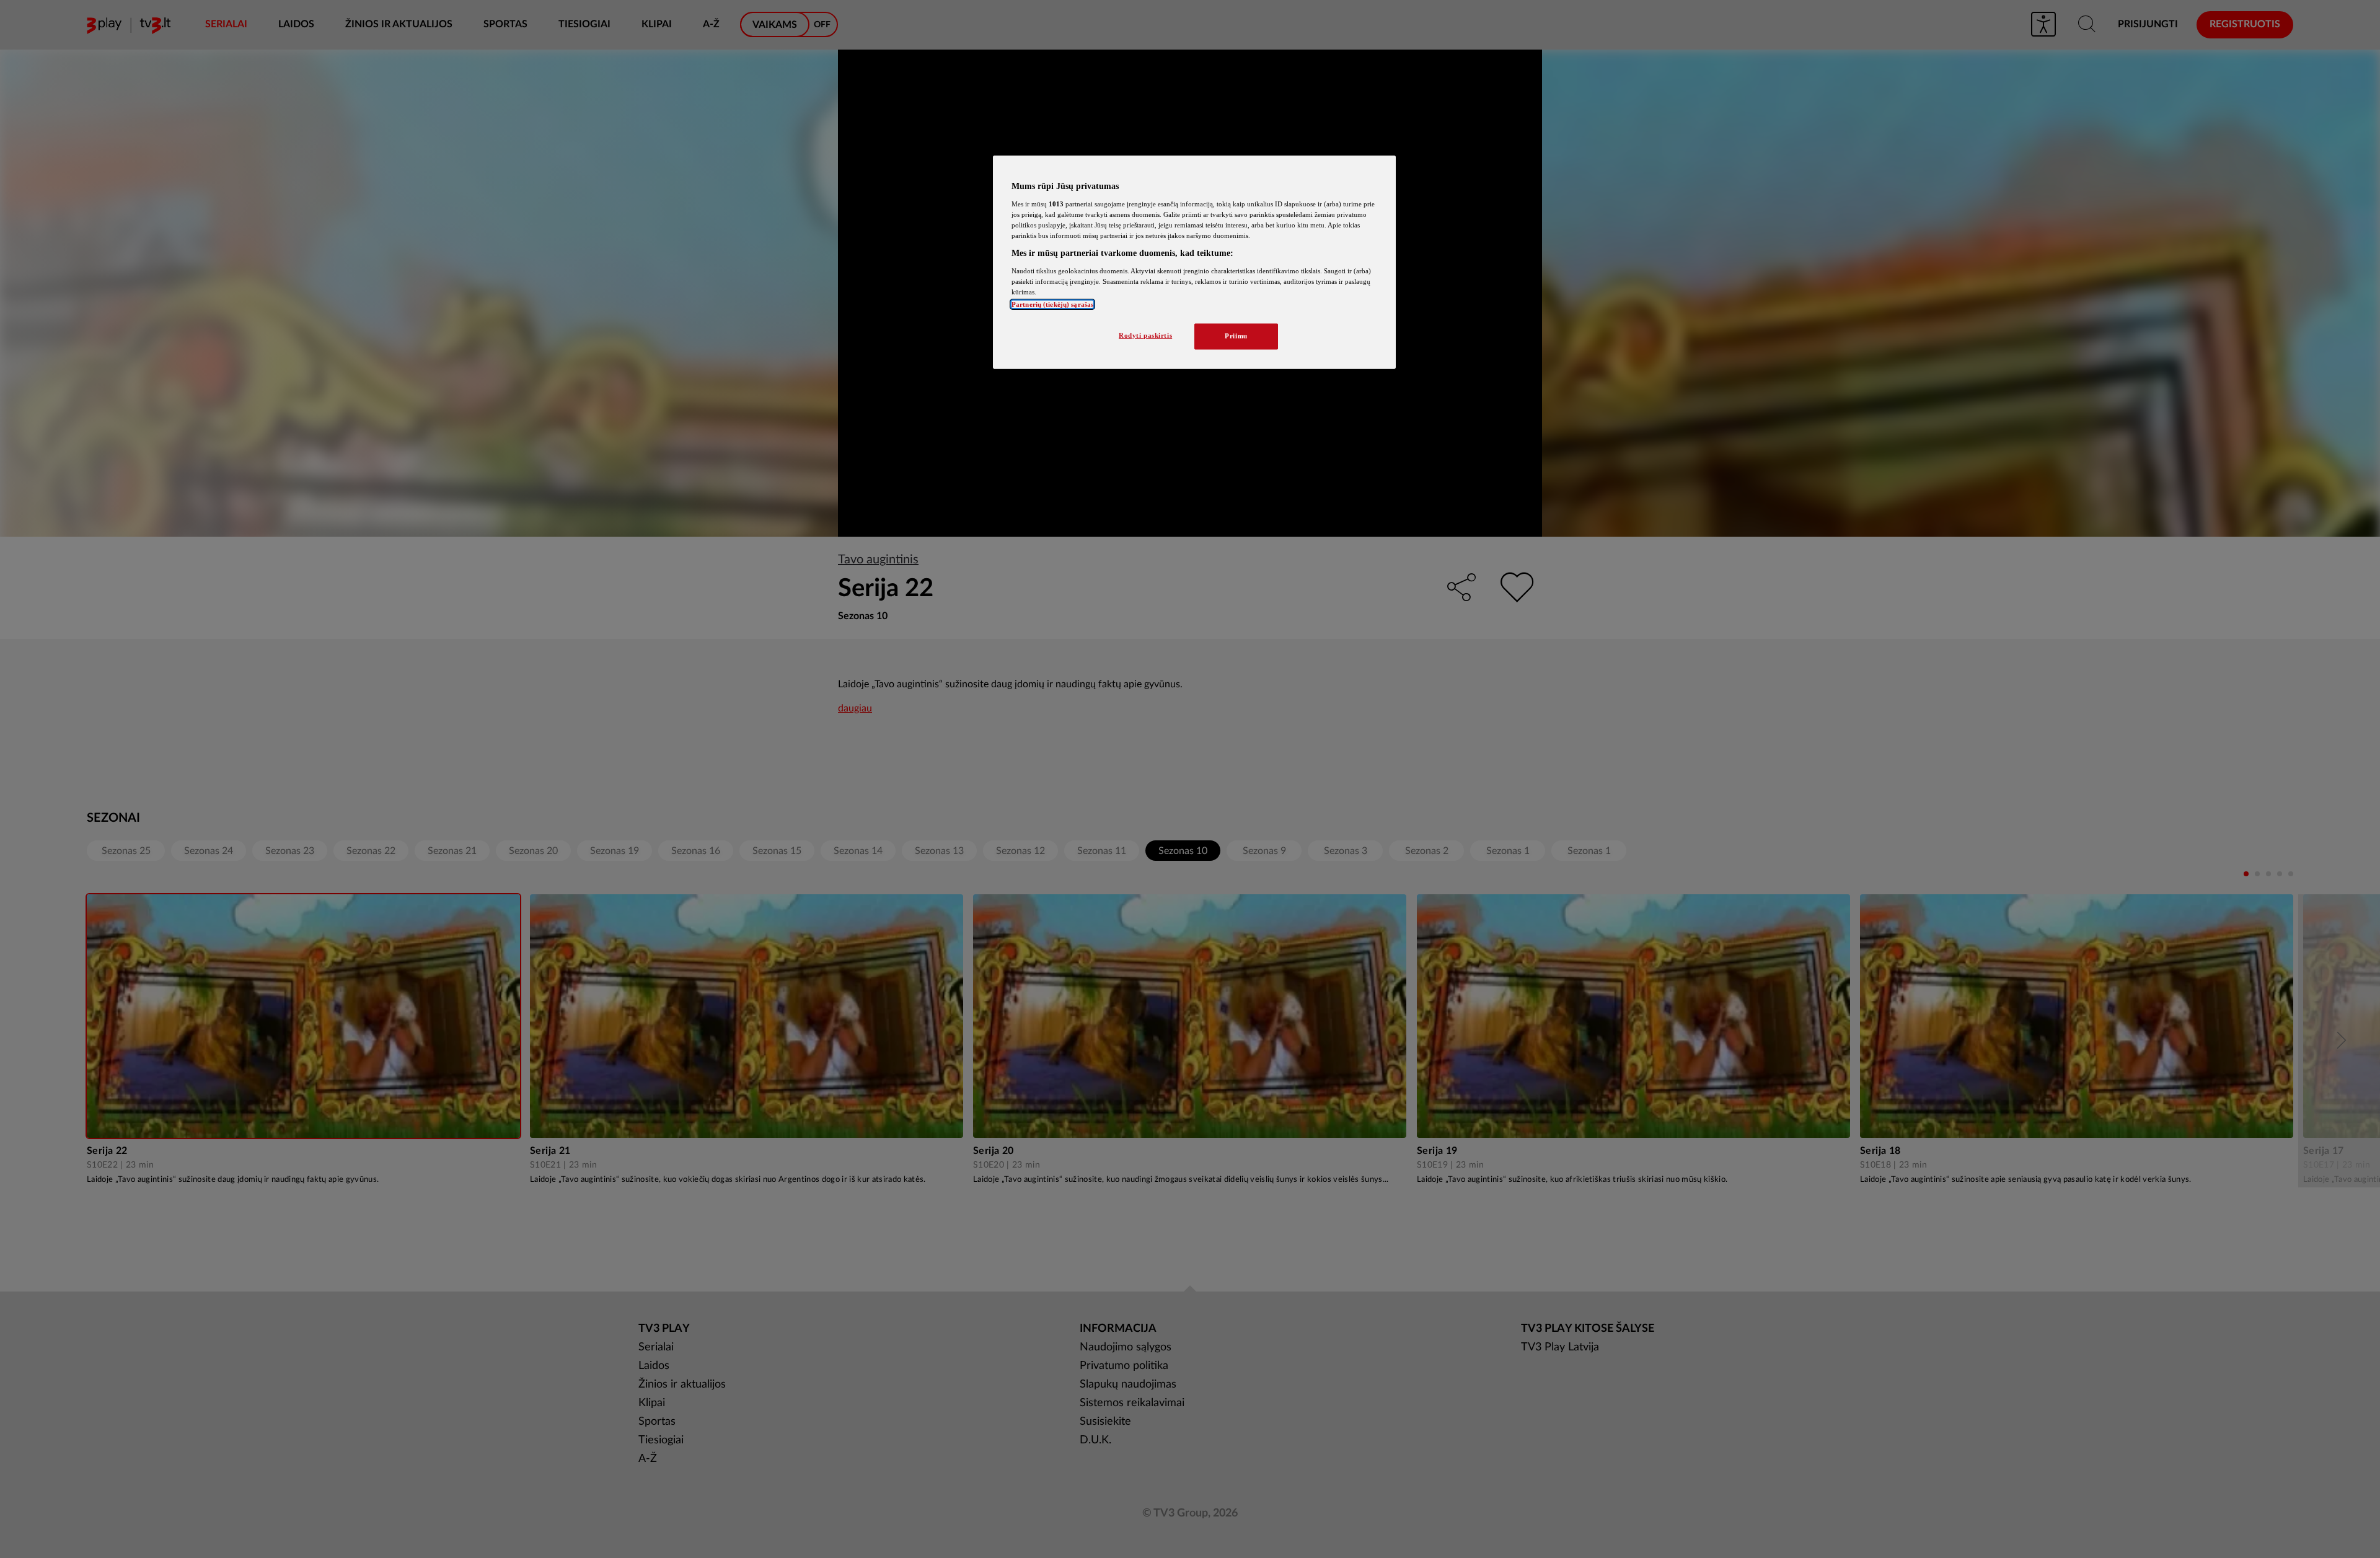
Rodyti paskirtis (1145, 335)
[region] (1194, 262)
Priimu (1236, 336)
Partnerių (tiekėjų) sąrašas (1052, 304)
